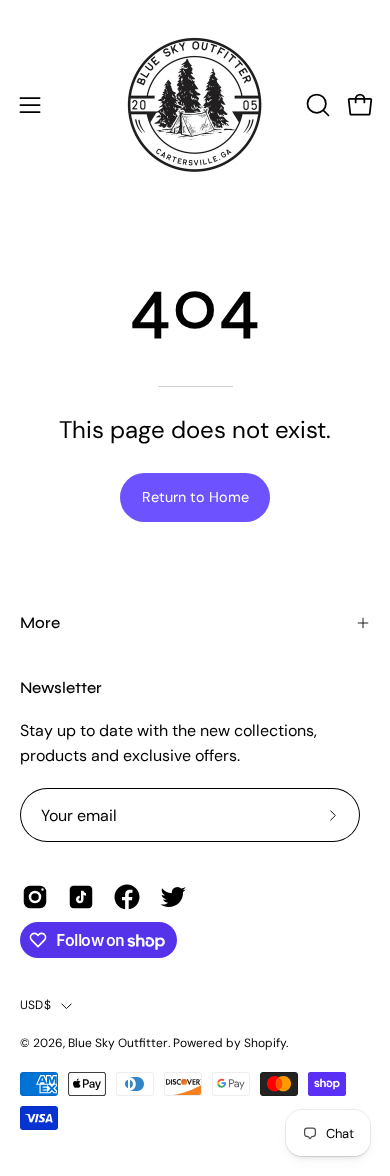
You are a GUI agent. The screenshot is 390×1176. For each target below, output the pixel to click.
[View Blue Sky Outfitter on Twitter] (173, 897)
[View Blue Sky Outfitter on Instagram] (35, 897)
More (40, 622)
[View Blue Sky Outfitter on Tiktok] (81, 897)
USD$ (35, 1005)
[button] (316, 105)
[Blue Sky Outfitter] (195, 105)
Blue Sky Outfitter (118, 1043)
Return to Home (195, 497)
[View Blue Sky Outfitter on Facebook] (127, 897)
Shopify (265, 1043)
